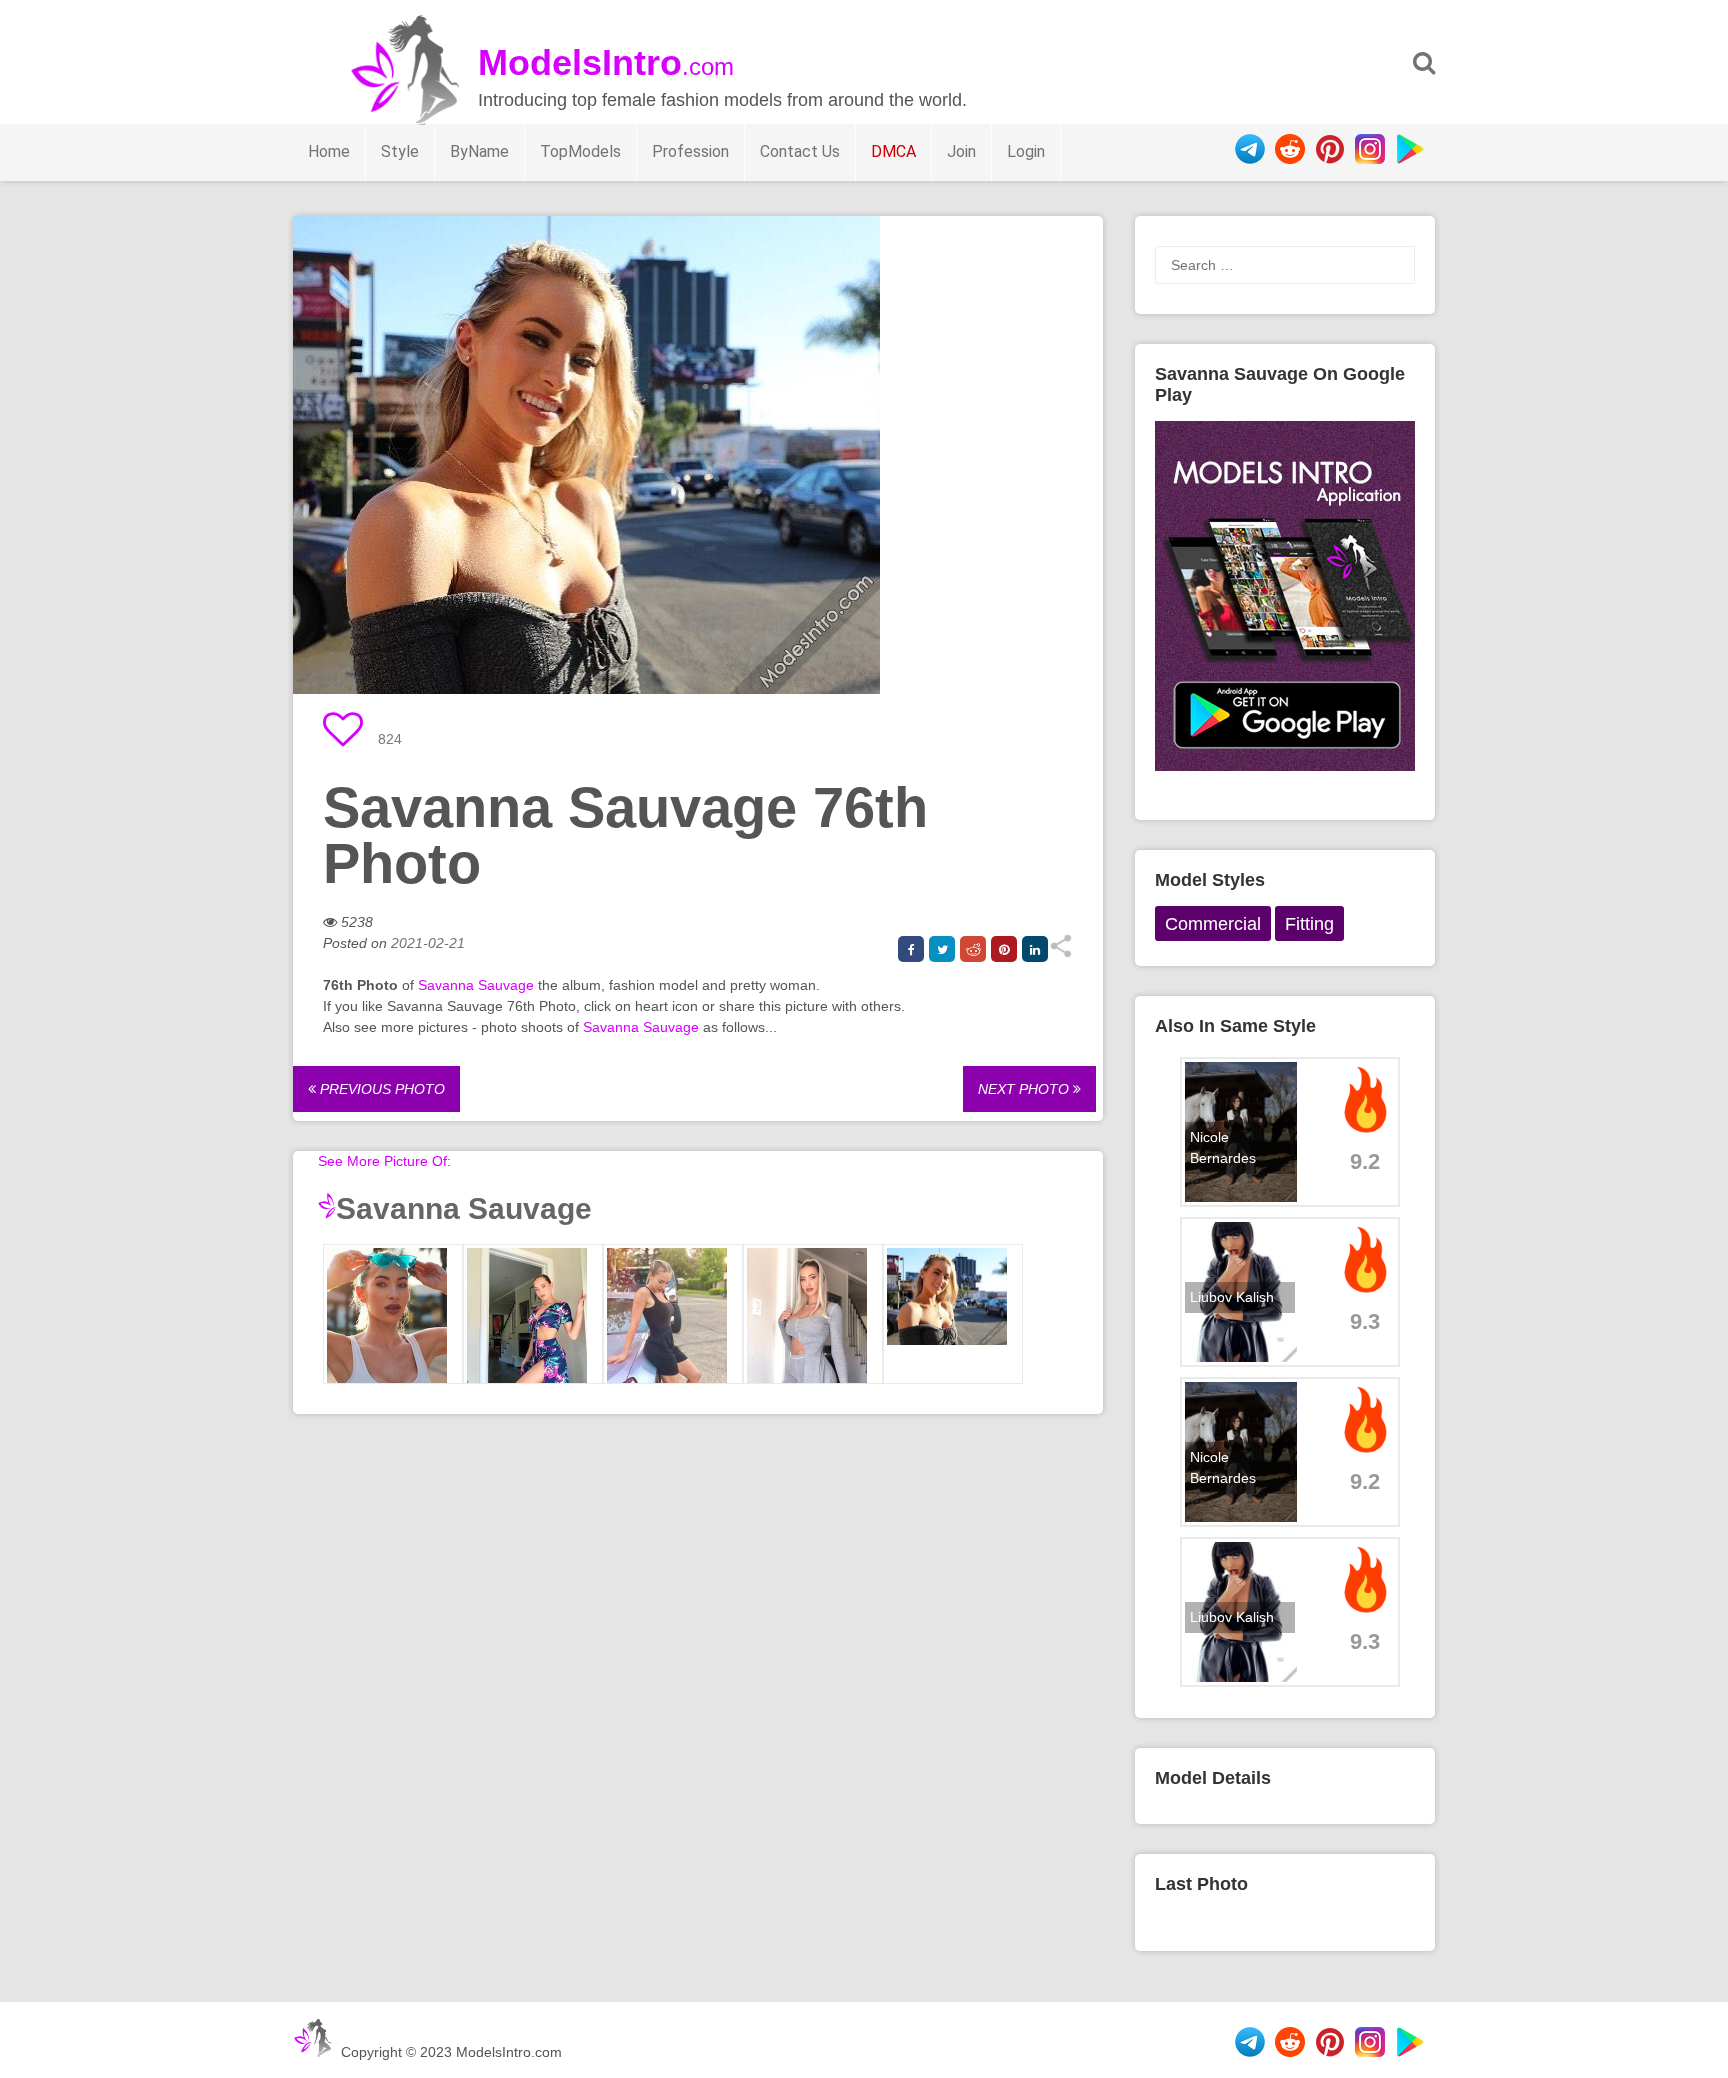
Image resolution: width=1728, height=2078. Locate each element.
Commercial (1213, 924)
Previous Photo (380, 1089)
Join (961, 151)
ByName (479, 151)
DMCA (893, 151)
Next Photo (1025, 1089)
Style (400, 151)
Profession (690, 151)
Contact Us (800, 151)
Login (1026, 151)
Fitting (1309, 924)
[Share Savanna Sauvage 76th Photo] (1060, 953)
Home (329, 151)
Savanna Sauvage (476, 985)
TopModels (580, 151)
